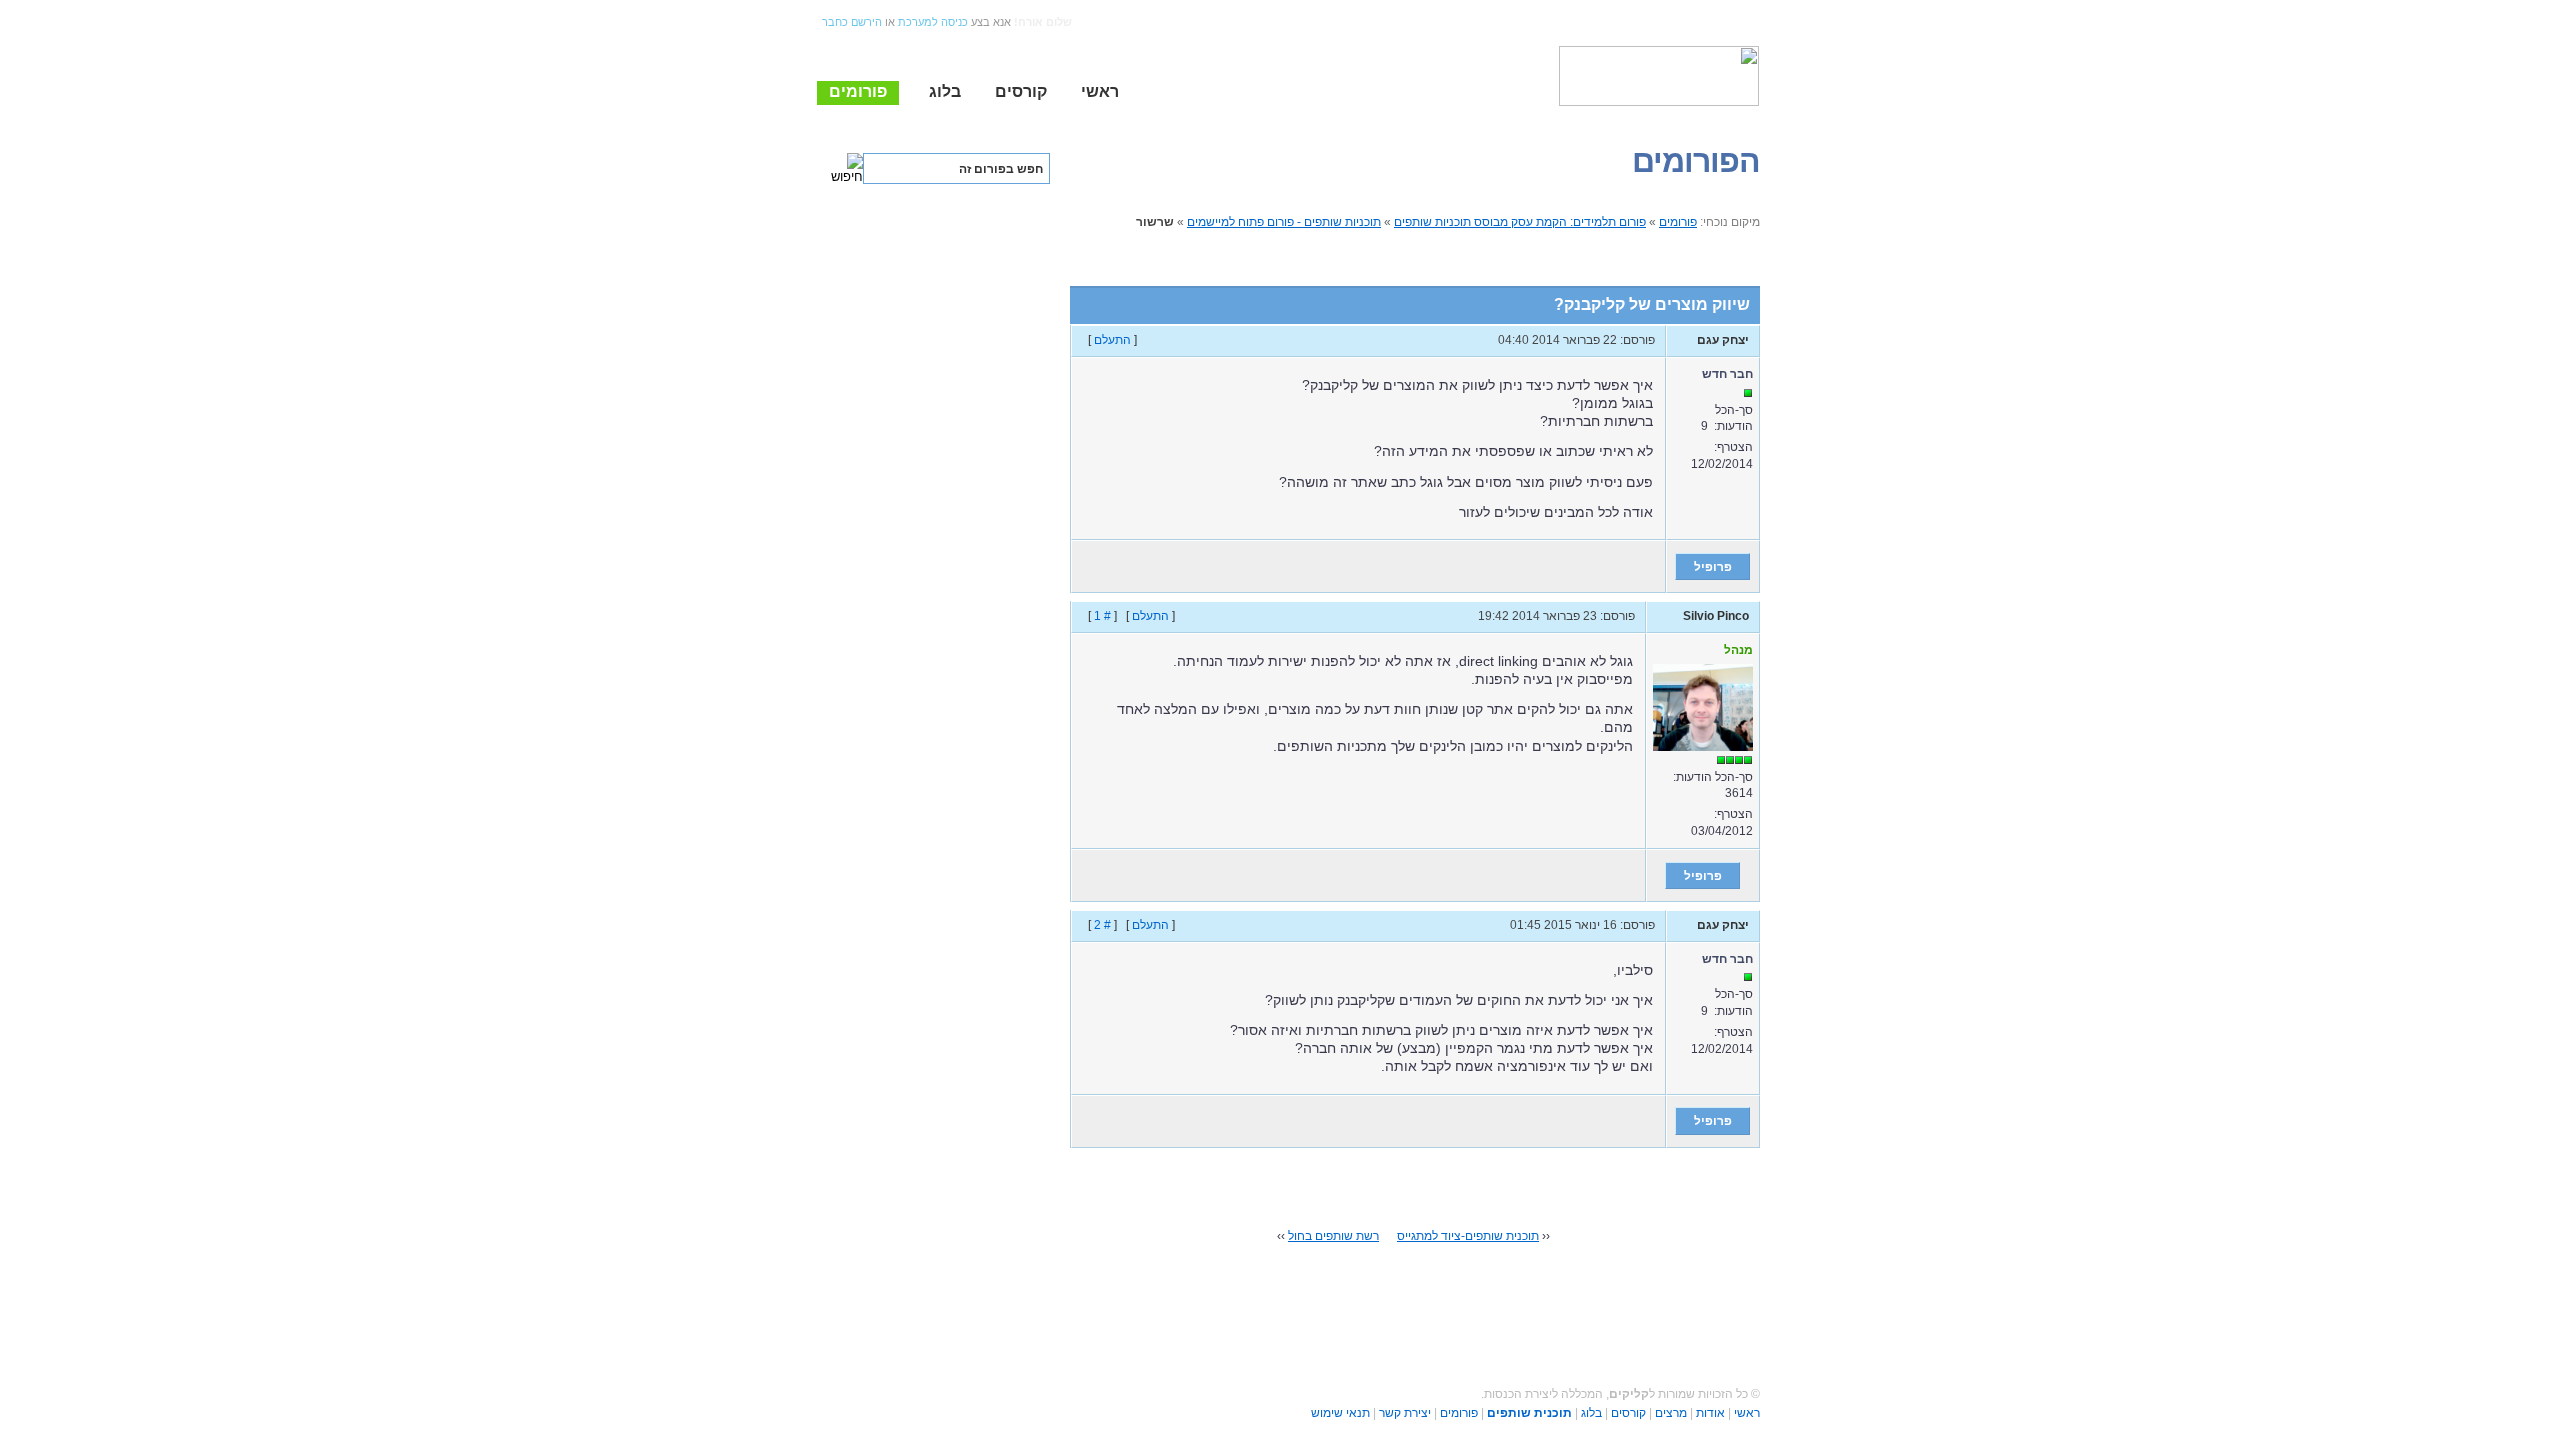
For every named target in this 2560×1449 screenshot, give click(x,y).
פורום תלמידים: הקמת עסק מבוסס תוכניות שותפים (1520, 222)
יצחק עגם (1723, 340)
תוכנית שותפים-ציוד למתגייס (1468, 1236)
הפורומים (1696, 161)
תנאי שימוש (1340, 1413)
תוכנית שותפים (1529, 1413)
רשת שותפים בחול (1333, 1236)
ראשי (1747, 1413)
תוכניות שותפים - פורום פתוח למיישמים (1284, 222)
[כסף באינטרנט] (1659, 76)
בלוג (1591, 1413)
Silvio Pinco (1716, 616)
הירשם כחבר (852, 22)
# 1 (1102, 616)
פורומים (1678, 222)
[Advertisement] (925, 364)
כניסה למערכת (933, 22)
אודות (1710, 1413)
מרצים (1671, 1413)
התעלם (1112, 340)
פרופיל (1713, 567)
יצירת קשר (1405, 1413)
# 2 (1102, 925)
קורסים (1628, 1413)
